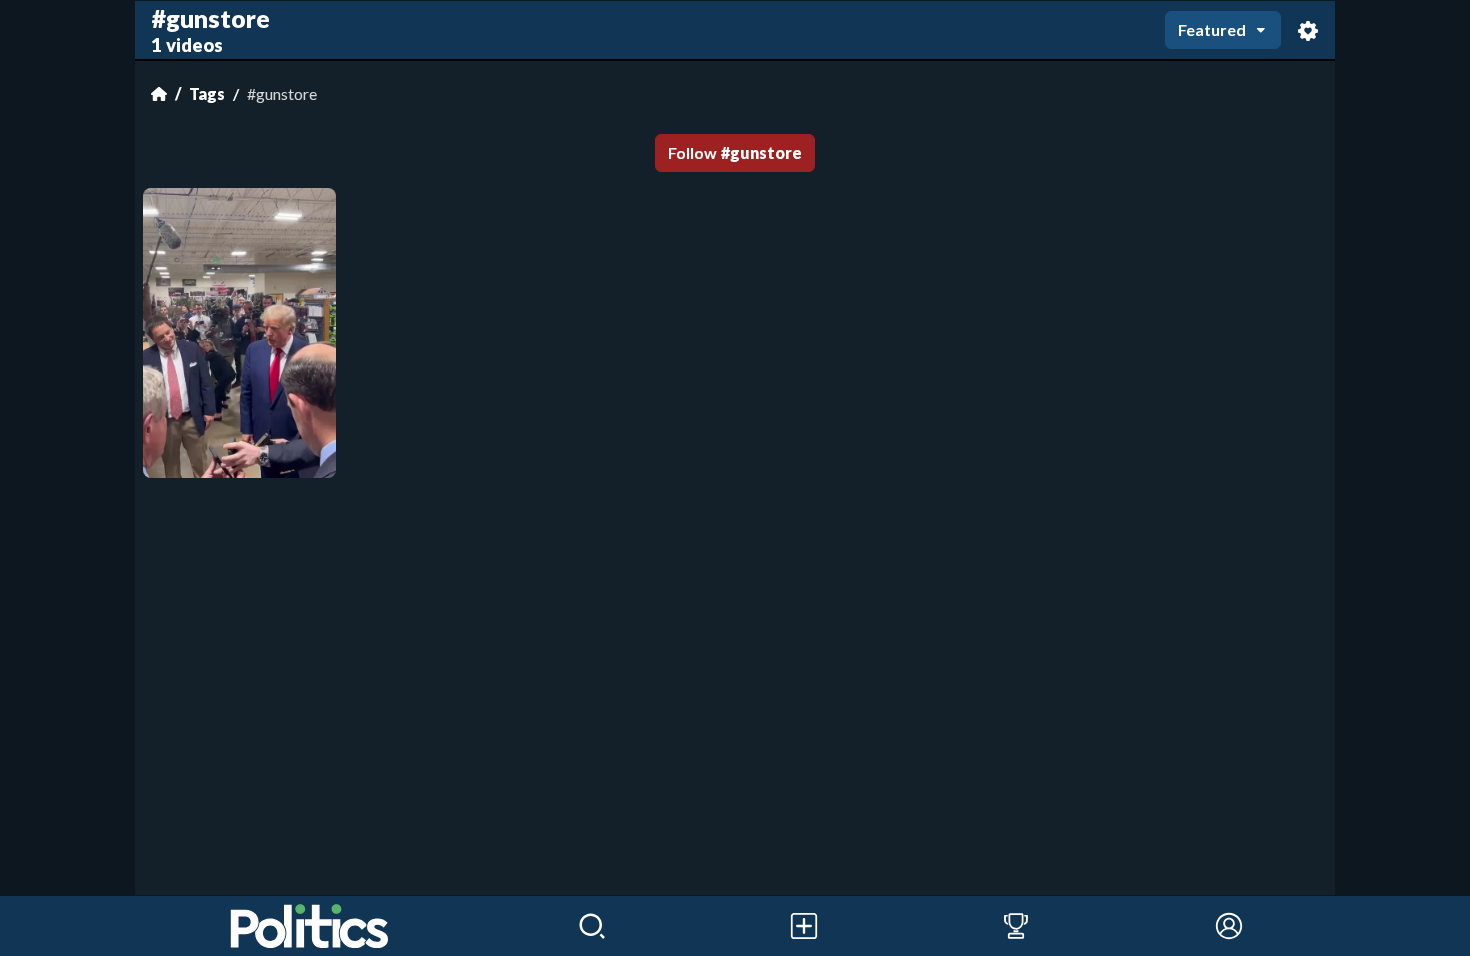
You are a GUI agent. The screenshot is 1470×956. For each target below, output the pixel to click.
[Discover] (592, 926)
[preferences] (1308, 30)
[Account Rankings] (1016, 926)
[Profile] (1229, 926)
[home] (310, 926)
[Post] (804, 926)
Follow (735, 152)
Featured (1212, 29)
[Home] (159, 94)
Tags (207, 93)
